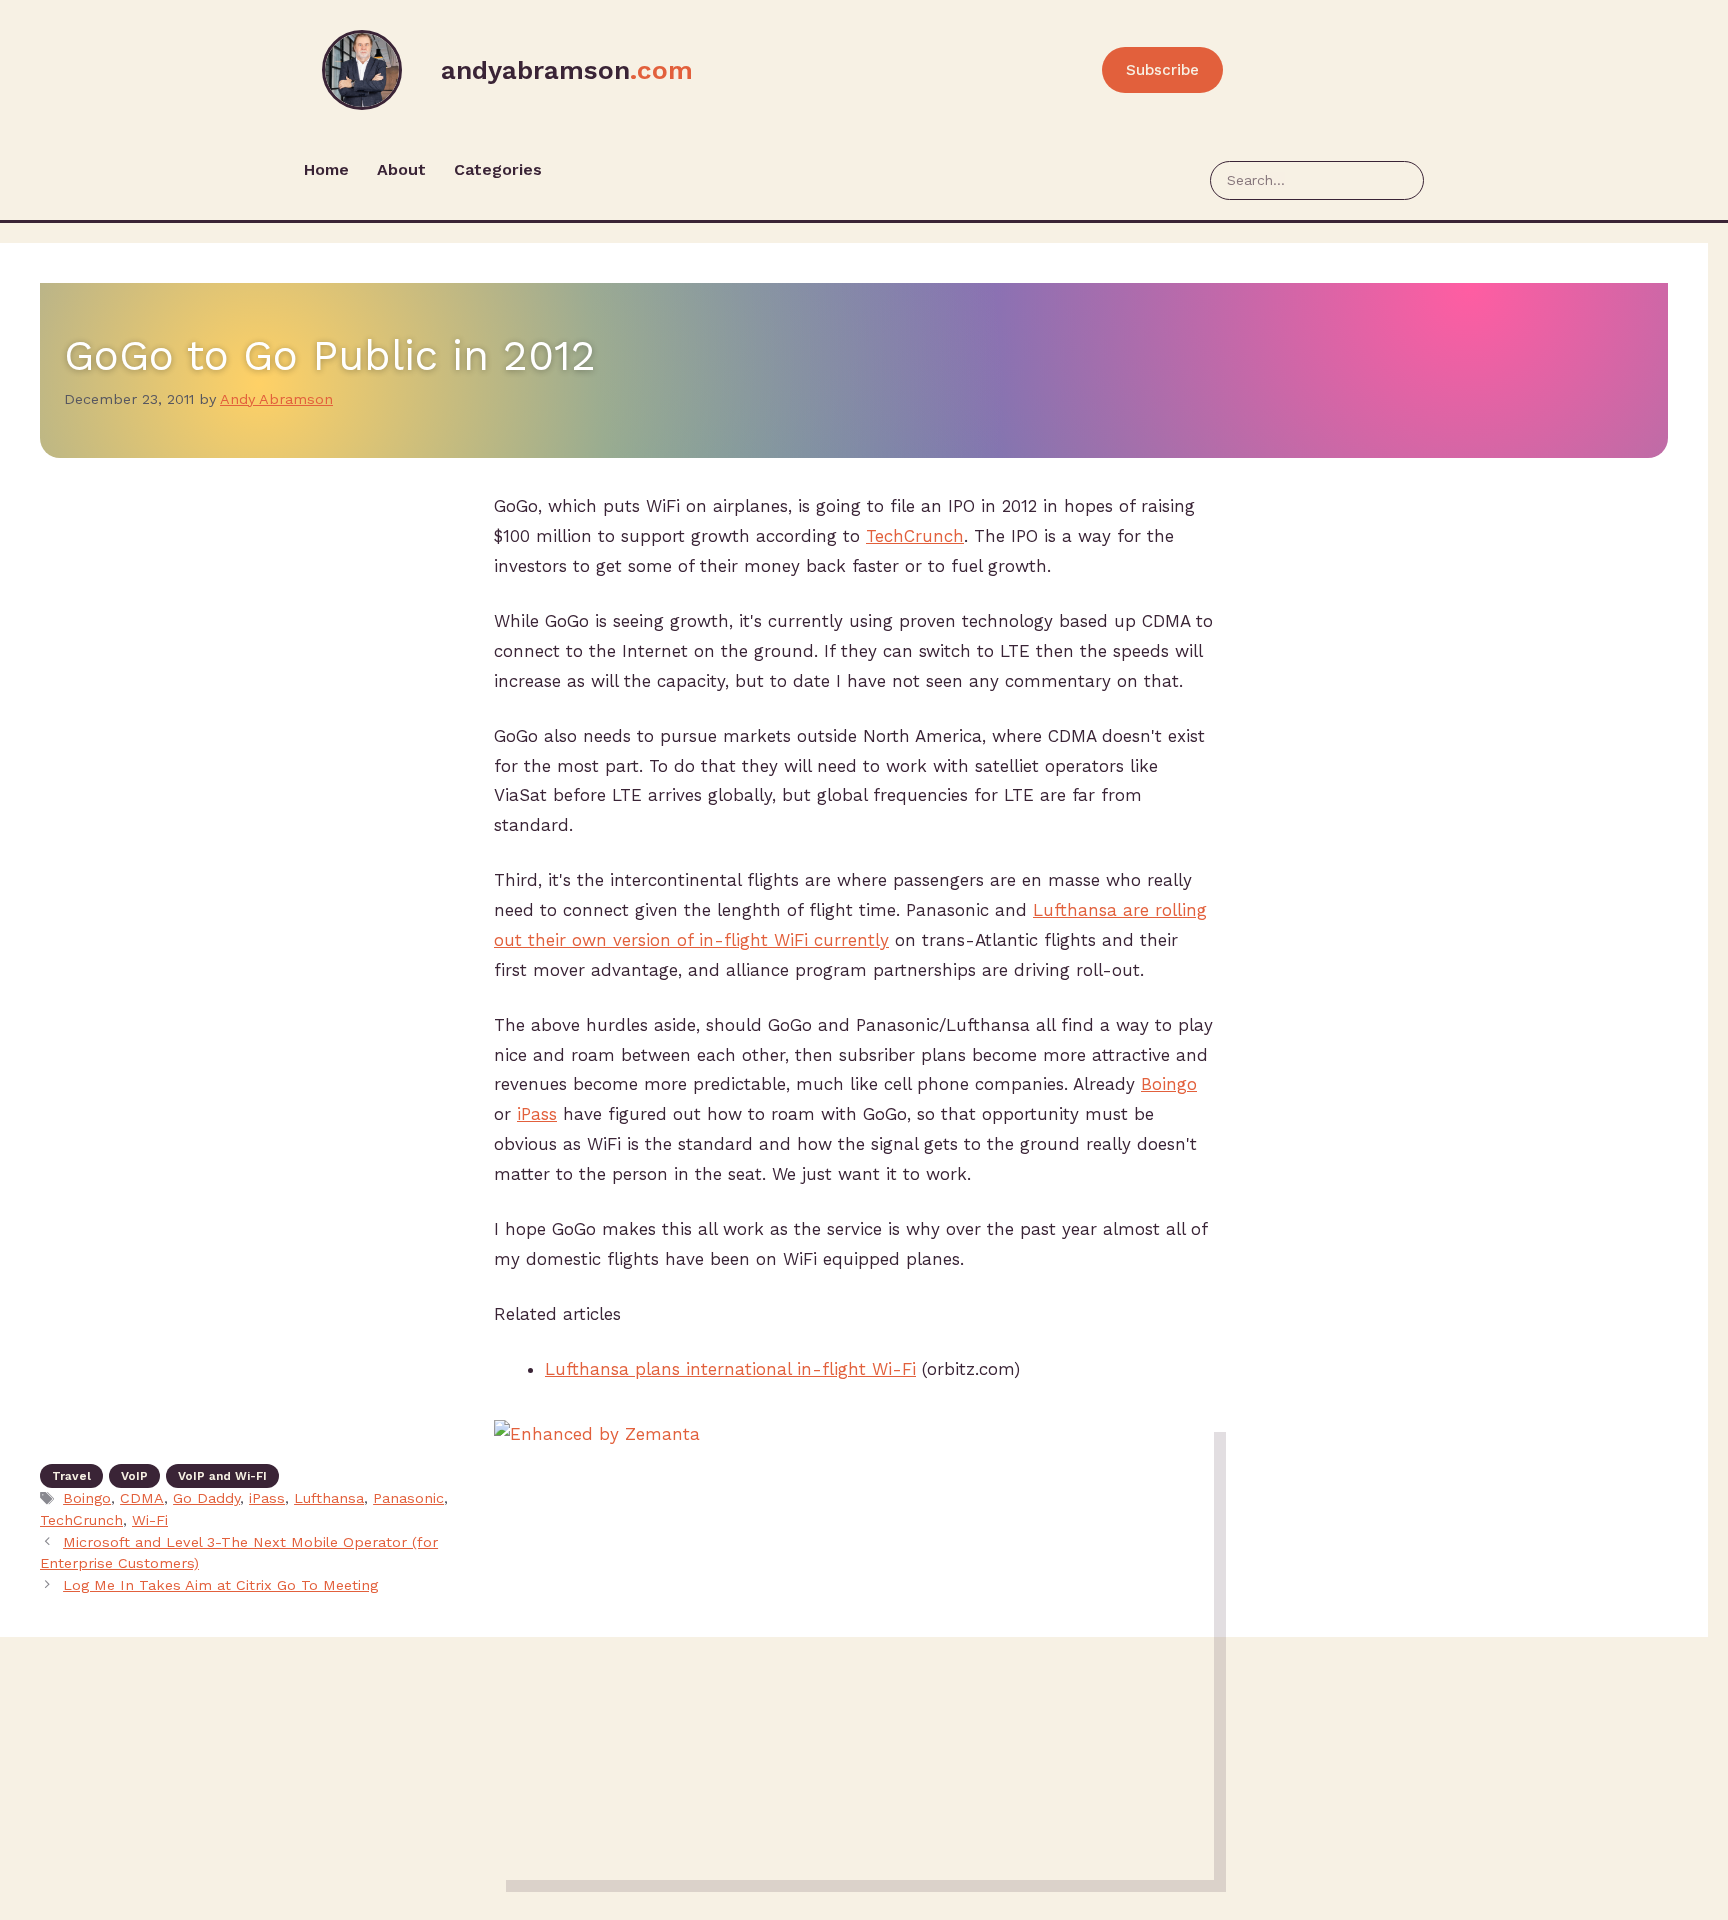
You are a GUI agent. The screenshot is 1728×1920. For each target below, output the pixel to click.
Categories (498, 169)
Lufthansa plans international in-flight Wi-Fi (730, 1369)
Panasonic (408, 1498)
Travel (71, 1476)
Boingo (1169, 1084)
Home (326, 169)
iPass (537, 1114)
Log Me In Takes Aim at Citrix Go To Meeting (220, 1585)
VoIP (134, 1476)
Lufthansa (329, 1498)
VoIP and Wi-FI (222, 1476)
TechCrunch (915, 536)
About (401, 169)
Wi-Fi (150, 1520)
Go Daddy (206, 1498)
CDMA (142, 1498)
